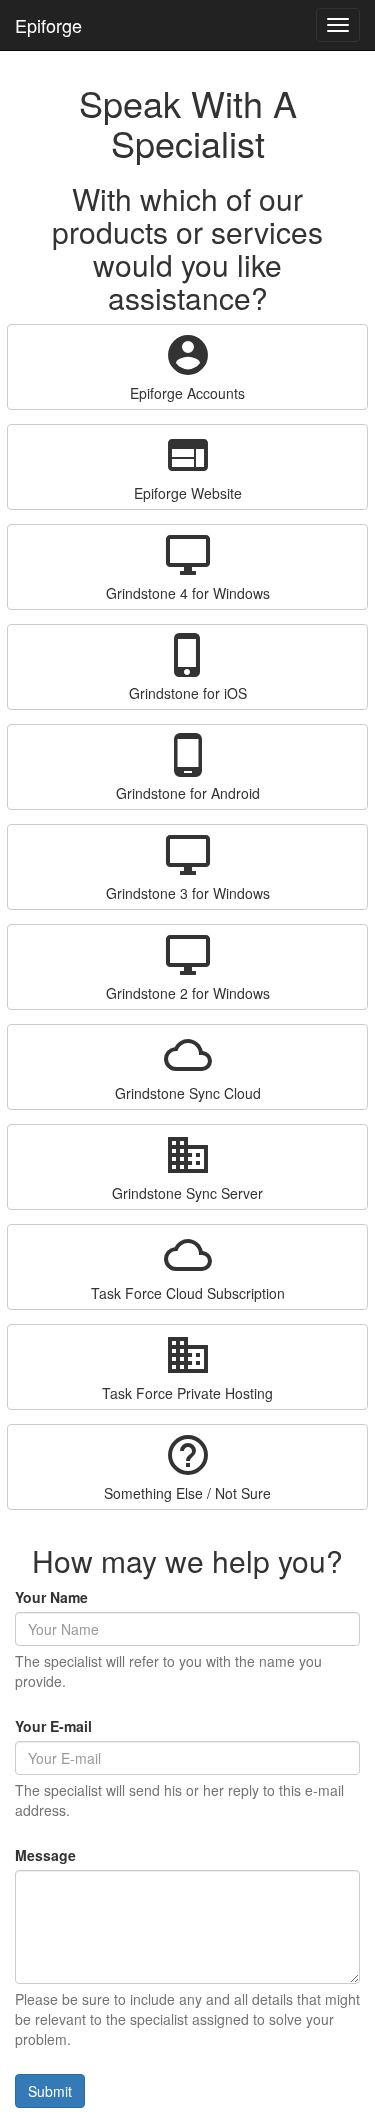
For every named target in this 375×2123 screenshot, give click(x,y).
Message (45, 1855)
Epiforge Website (188, 467)
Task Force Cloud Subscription (188, 1267)
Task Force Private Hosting (187, 1367)
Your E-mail (53, 1726)
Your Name (51, 1597)
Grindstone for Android (188, 767)
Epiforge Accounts (187, 367)
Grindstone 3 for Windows (188, 867)
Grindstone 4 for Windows (188, 567)
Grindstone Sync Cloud (188, 1067)
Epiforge (48, 25)
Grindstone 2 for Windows (188, 967)
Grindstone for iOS (188, 667)
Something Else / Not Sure (187, 1467)
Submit (50, 2091)
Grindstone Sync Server (187, 1167)
